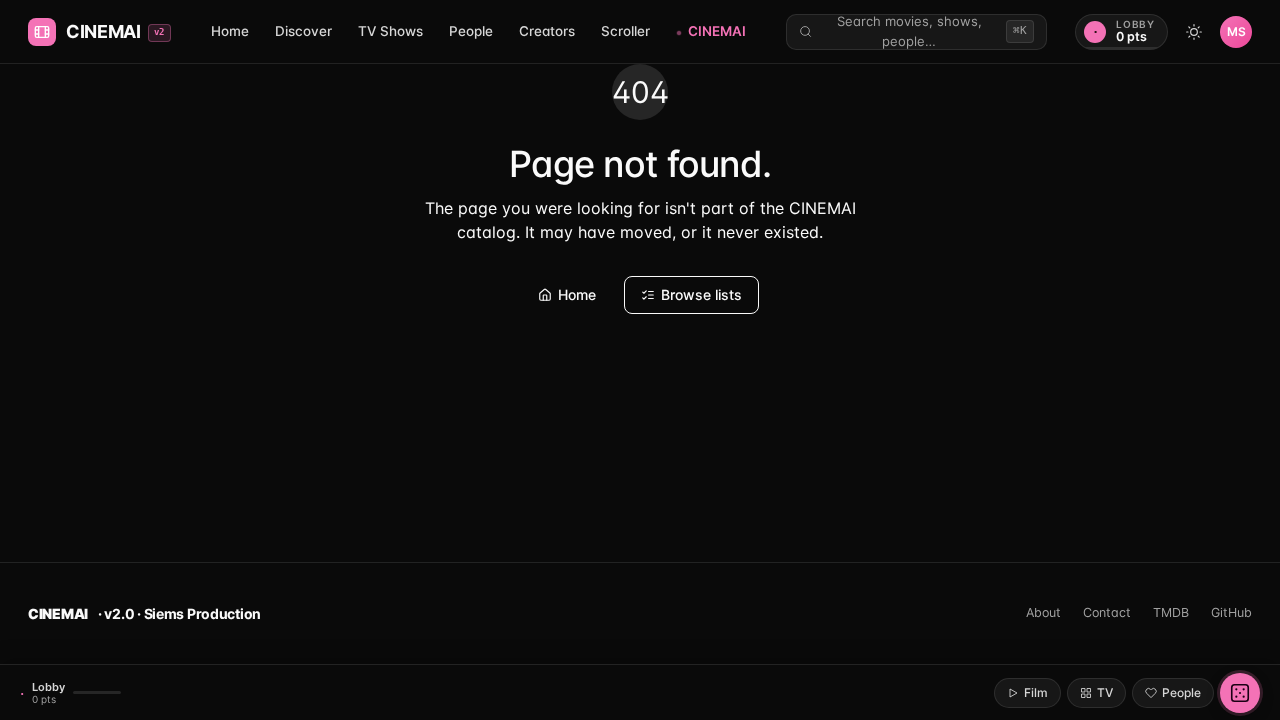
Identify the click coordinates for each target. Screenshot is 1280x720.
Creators (547, 31)
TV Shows (390, 31)
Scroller (625, 31)
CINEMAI (717, 31)
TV (1105, 692)
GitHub (1231, 612)
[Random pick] (1240, 693)
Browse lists (701, 294)
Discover (303, 31)
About (1043, 612)
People (471, 31)
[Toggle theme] (1194, 32)
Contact (1107, 612)
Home (230, 31)
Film (1036, 692)
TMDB (1171, 612)
